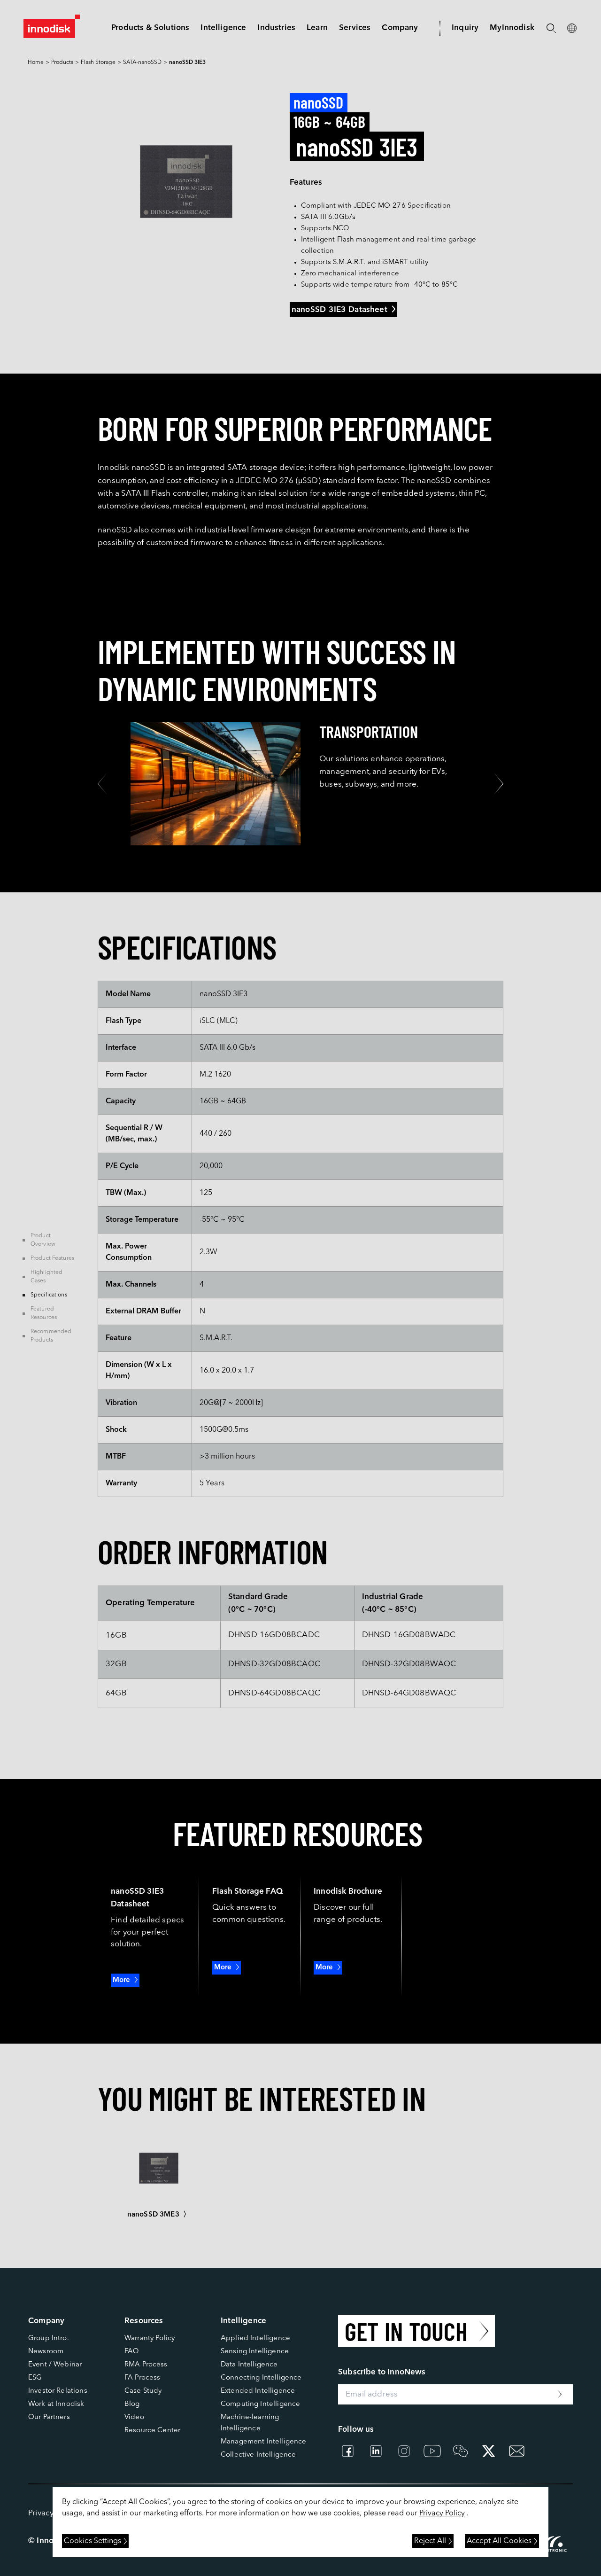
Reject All (430, 2541)
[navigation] (223, 28)
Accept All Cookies (499, 2541)
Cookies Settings (92, 2541)
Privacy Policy (442, 2514)
